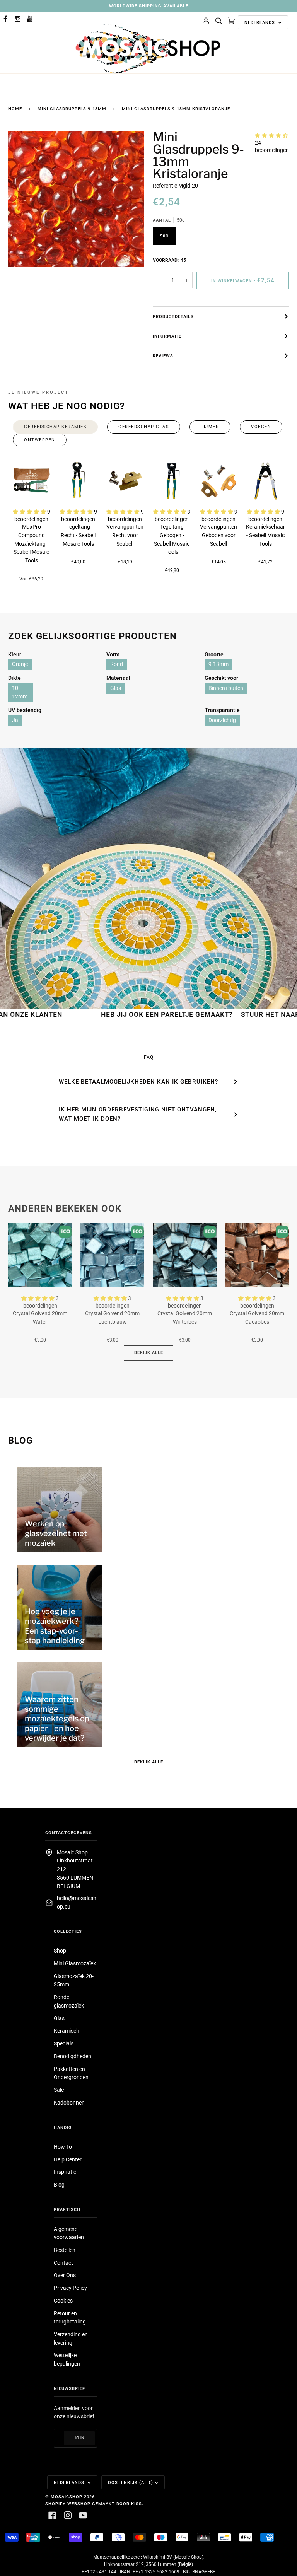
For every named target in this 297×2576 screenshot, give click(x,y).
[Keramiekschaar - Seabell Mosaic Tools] (265, 481)
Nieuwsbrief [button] (69, 2388)
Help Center (68, 2159)
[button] (271, 135)
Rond (117, 664)
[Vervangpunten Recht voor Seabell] (125, 481)
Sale (59, 2090)
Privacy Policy (70, 2288)
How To (63, 2147)
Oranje (20, 664)
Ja (15, 720)
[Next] (273, 481)
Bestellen (65, 2250)
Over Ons (65, 2275)
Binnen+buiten (226, 688)
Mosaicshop (67, 2497)
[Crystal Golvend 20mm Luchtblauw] (112, 1255)
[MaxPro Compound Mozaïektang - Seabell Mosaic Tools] (32, 481)
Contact (63, 2263)
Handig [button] (63, 2127)
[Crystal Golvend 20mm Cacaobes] (257, 1255)
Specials (64, 2043)
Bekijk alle (149, 1352)
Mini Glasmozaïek (75, 1963)
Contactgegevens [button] (69, 1833)
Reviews (163, 356)
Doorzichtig (222, 720)
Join (79, 2438)
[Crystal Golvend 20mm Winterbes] (185, 1255)
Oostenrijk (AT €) (131, 2482)
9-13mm (218, 664)
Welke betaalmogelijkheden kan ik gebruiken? (138, 1082)
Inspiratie (65, 2172)
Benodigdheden (73, 2056)
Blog (59, 2185)
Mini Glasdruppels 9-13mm (72, 109)
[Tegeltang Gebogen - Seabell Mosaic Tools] (172, 481)
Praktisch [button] (67, 2209)
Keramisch (67, 2031)
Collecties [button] (68, 1931)
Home (15, 109)
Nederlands (260, 22)
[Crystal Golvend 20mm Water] (40, 1255)
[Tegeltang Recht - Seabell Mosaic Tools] (78, 481)
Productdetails (173, 316)
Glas (116, 688)
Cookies (63, 2301)
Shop (60, 1951)
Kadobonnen (69, 2103)
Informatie (167, 336)
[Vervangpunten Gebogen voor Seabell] (219, 481)
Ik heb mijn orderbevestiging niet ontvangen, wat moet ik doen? (138, 1114)
